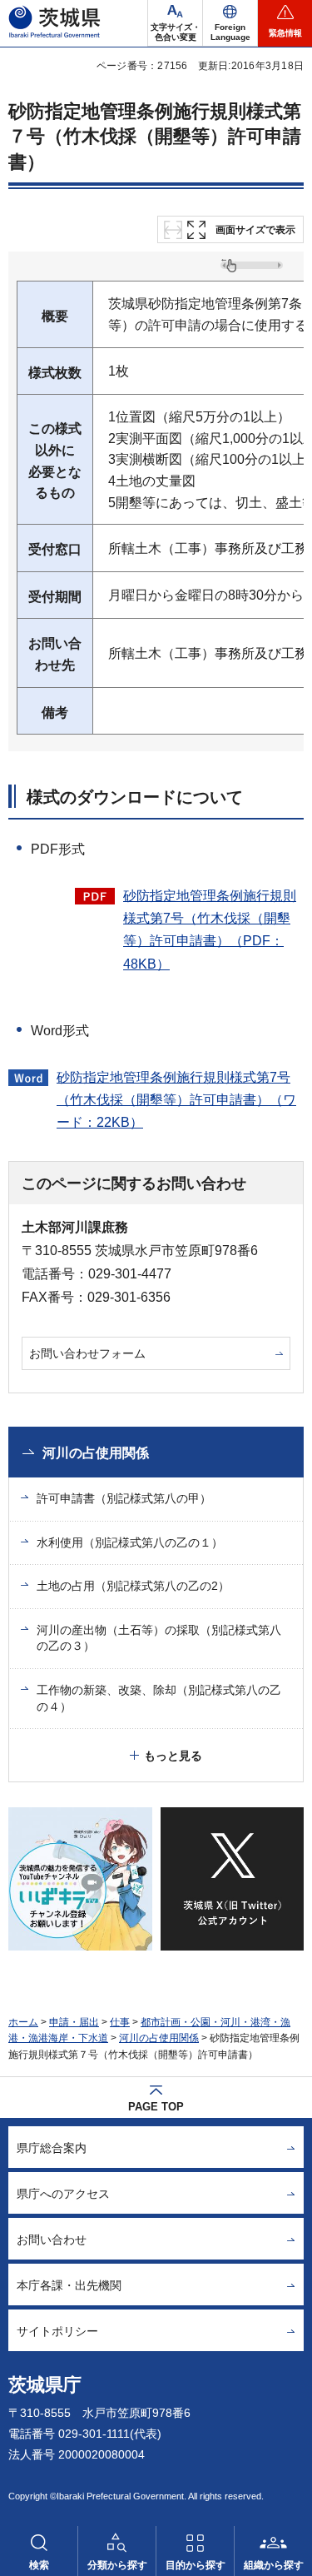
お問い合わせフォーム (87, 1353)
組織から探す (274, 2565)
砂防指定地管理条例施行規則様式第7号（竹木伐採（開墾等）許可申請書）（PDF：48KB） (210, 930)
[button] (230, 23)
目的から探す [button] (196, 2565)
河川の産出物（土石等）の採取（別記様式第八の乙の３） (159, 1638)
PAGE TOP (156, 2107)
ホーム (23, 2022)
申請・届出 (74, 2022)
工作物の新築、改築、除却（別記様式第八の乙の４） (159, 1698)
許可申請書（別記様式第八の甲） (124, 1498)
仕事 (120, 2022)
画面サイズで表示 (255, 230)
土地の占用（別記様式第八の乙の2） (133, 1586)
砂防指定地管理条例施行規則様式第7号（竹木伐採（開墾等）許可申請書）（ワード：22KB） (176, 1100)
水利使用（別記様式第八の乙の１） (130, 1542)
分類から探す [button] (117, 2565)
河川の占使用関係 (96, 1453)
